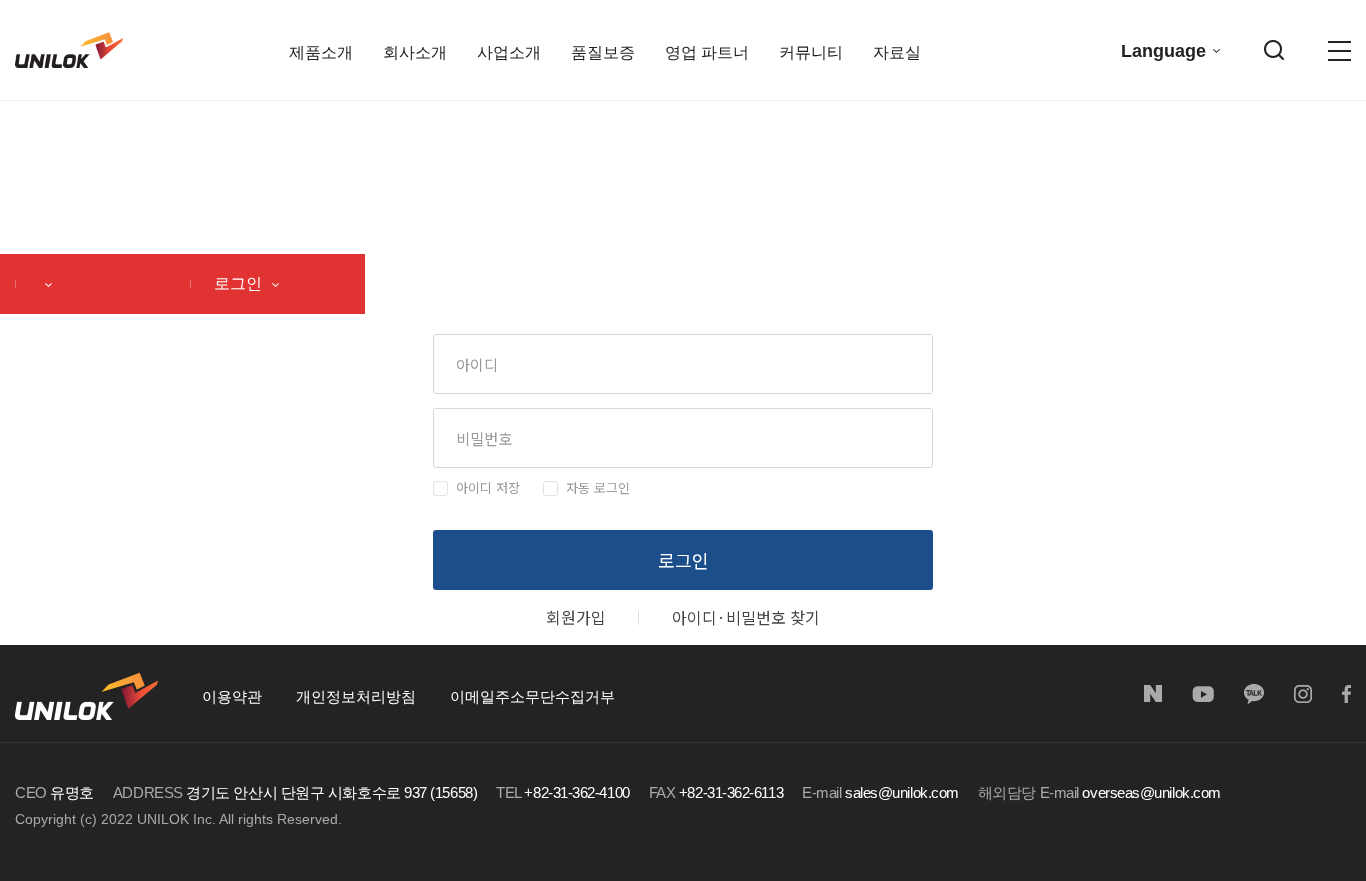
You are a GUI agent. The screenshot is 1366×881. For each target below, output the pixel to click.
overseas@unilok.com (1151, 792)
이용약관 (232, 696)
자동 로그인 (598, 487)
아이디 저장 (488, 487)
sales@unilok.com (902, 792)
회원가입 (576, 617)
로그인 (240, 283)
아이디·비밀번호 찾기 (746, 617)
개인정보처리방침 (356, 696)
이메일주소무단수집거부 (532, 696)
